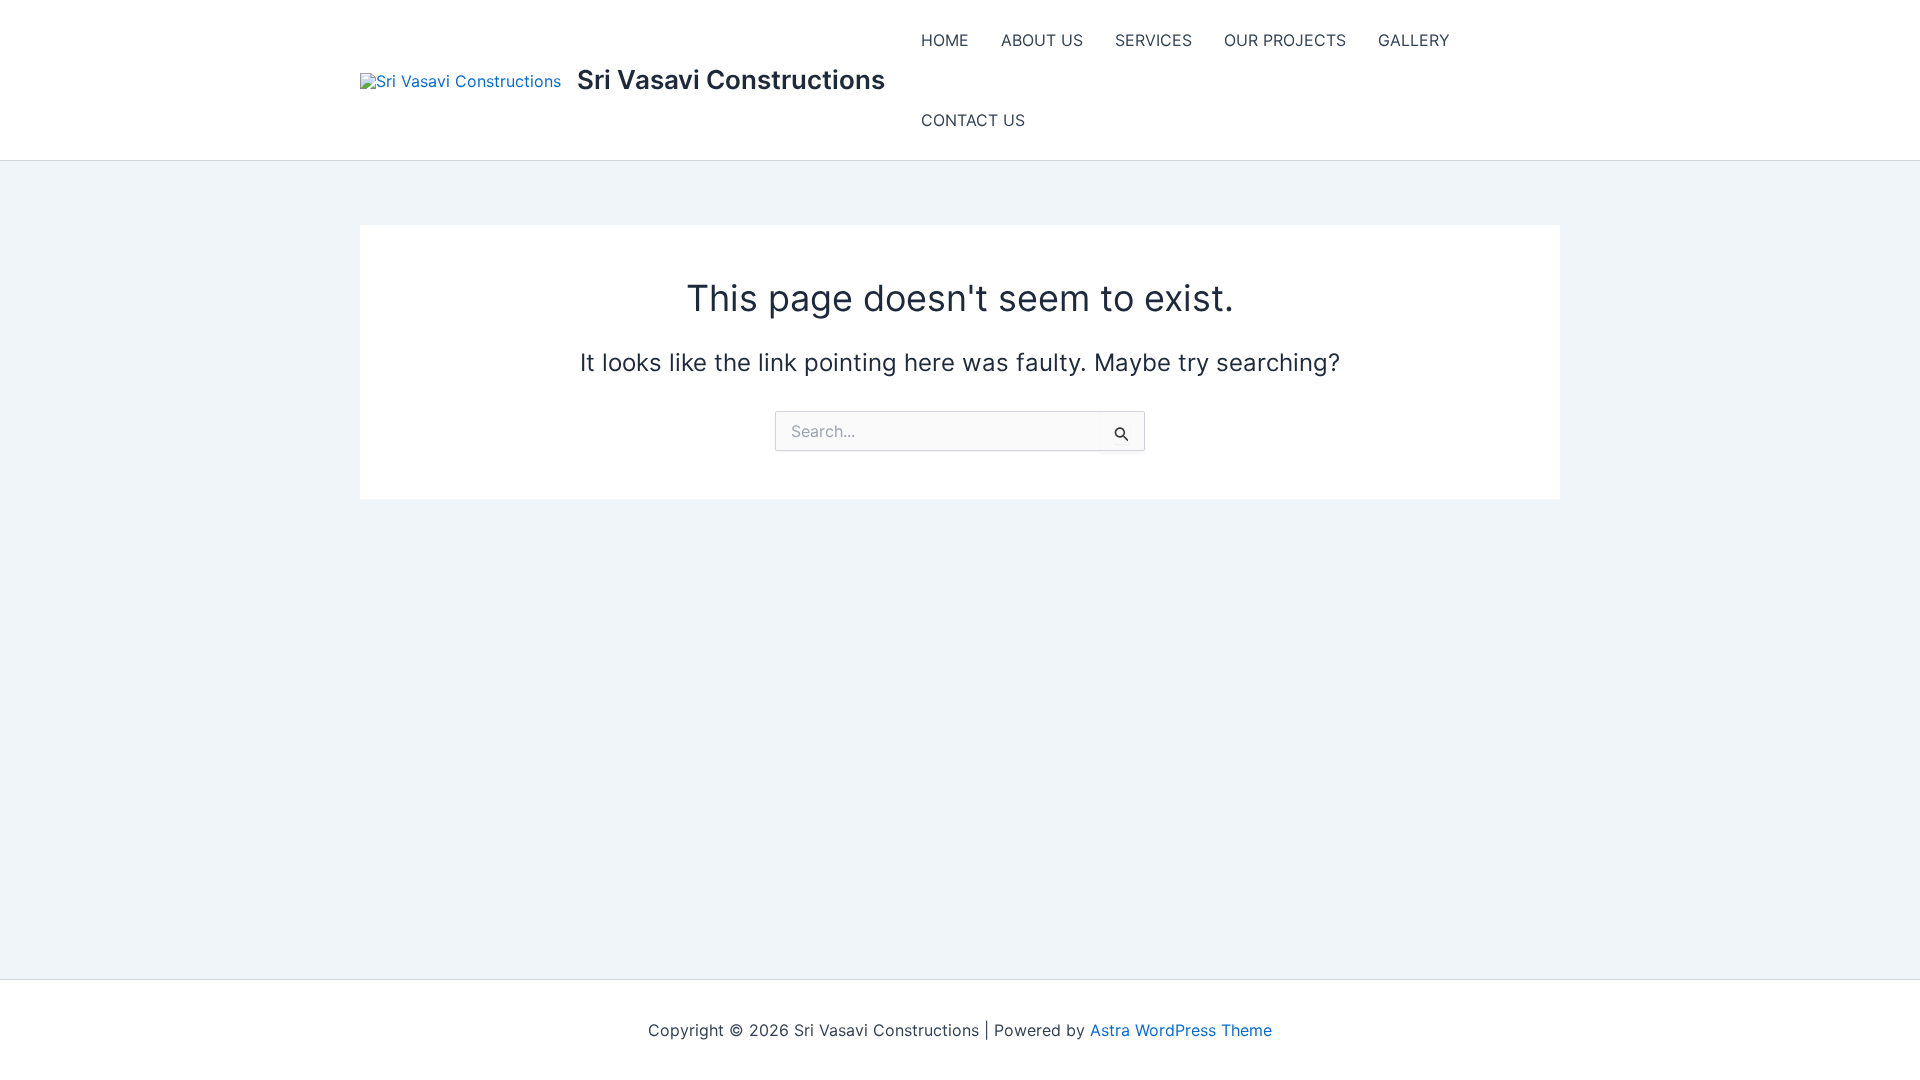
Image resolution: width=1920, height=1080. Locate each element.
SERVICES (1153, 40)
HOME (945, 40)
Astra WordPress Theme (1181, 1030)
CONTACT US (973, 120)
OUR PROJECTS (1285, 40)
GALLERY (1414, 40)
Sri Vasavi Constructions (731, 79)
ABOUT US (1042, 40)
